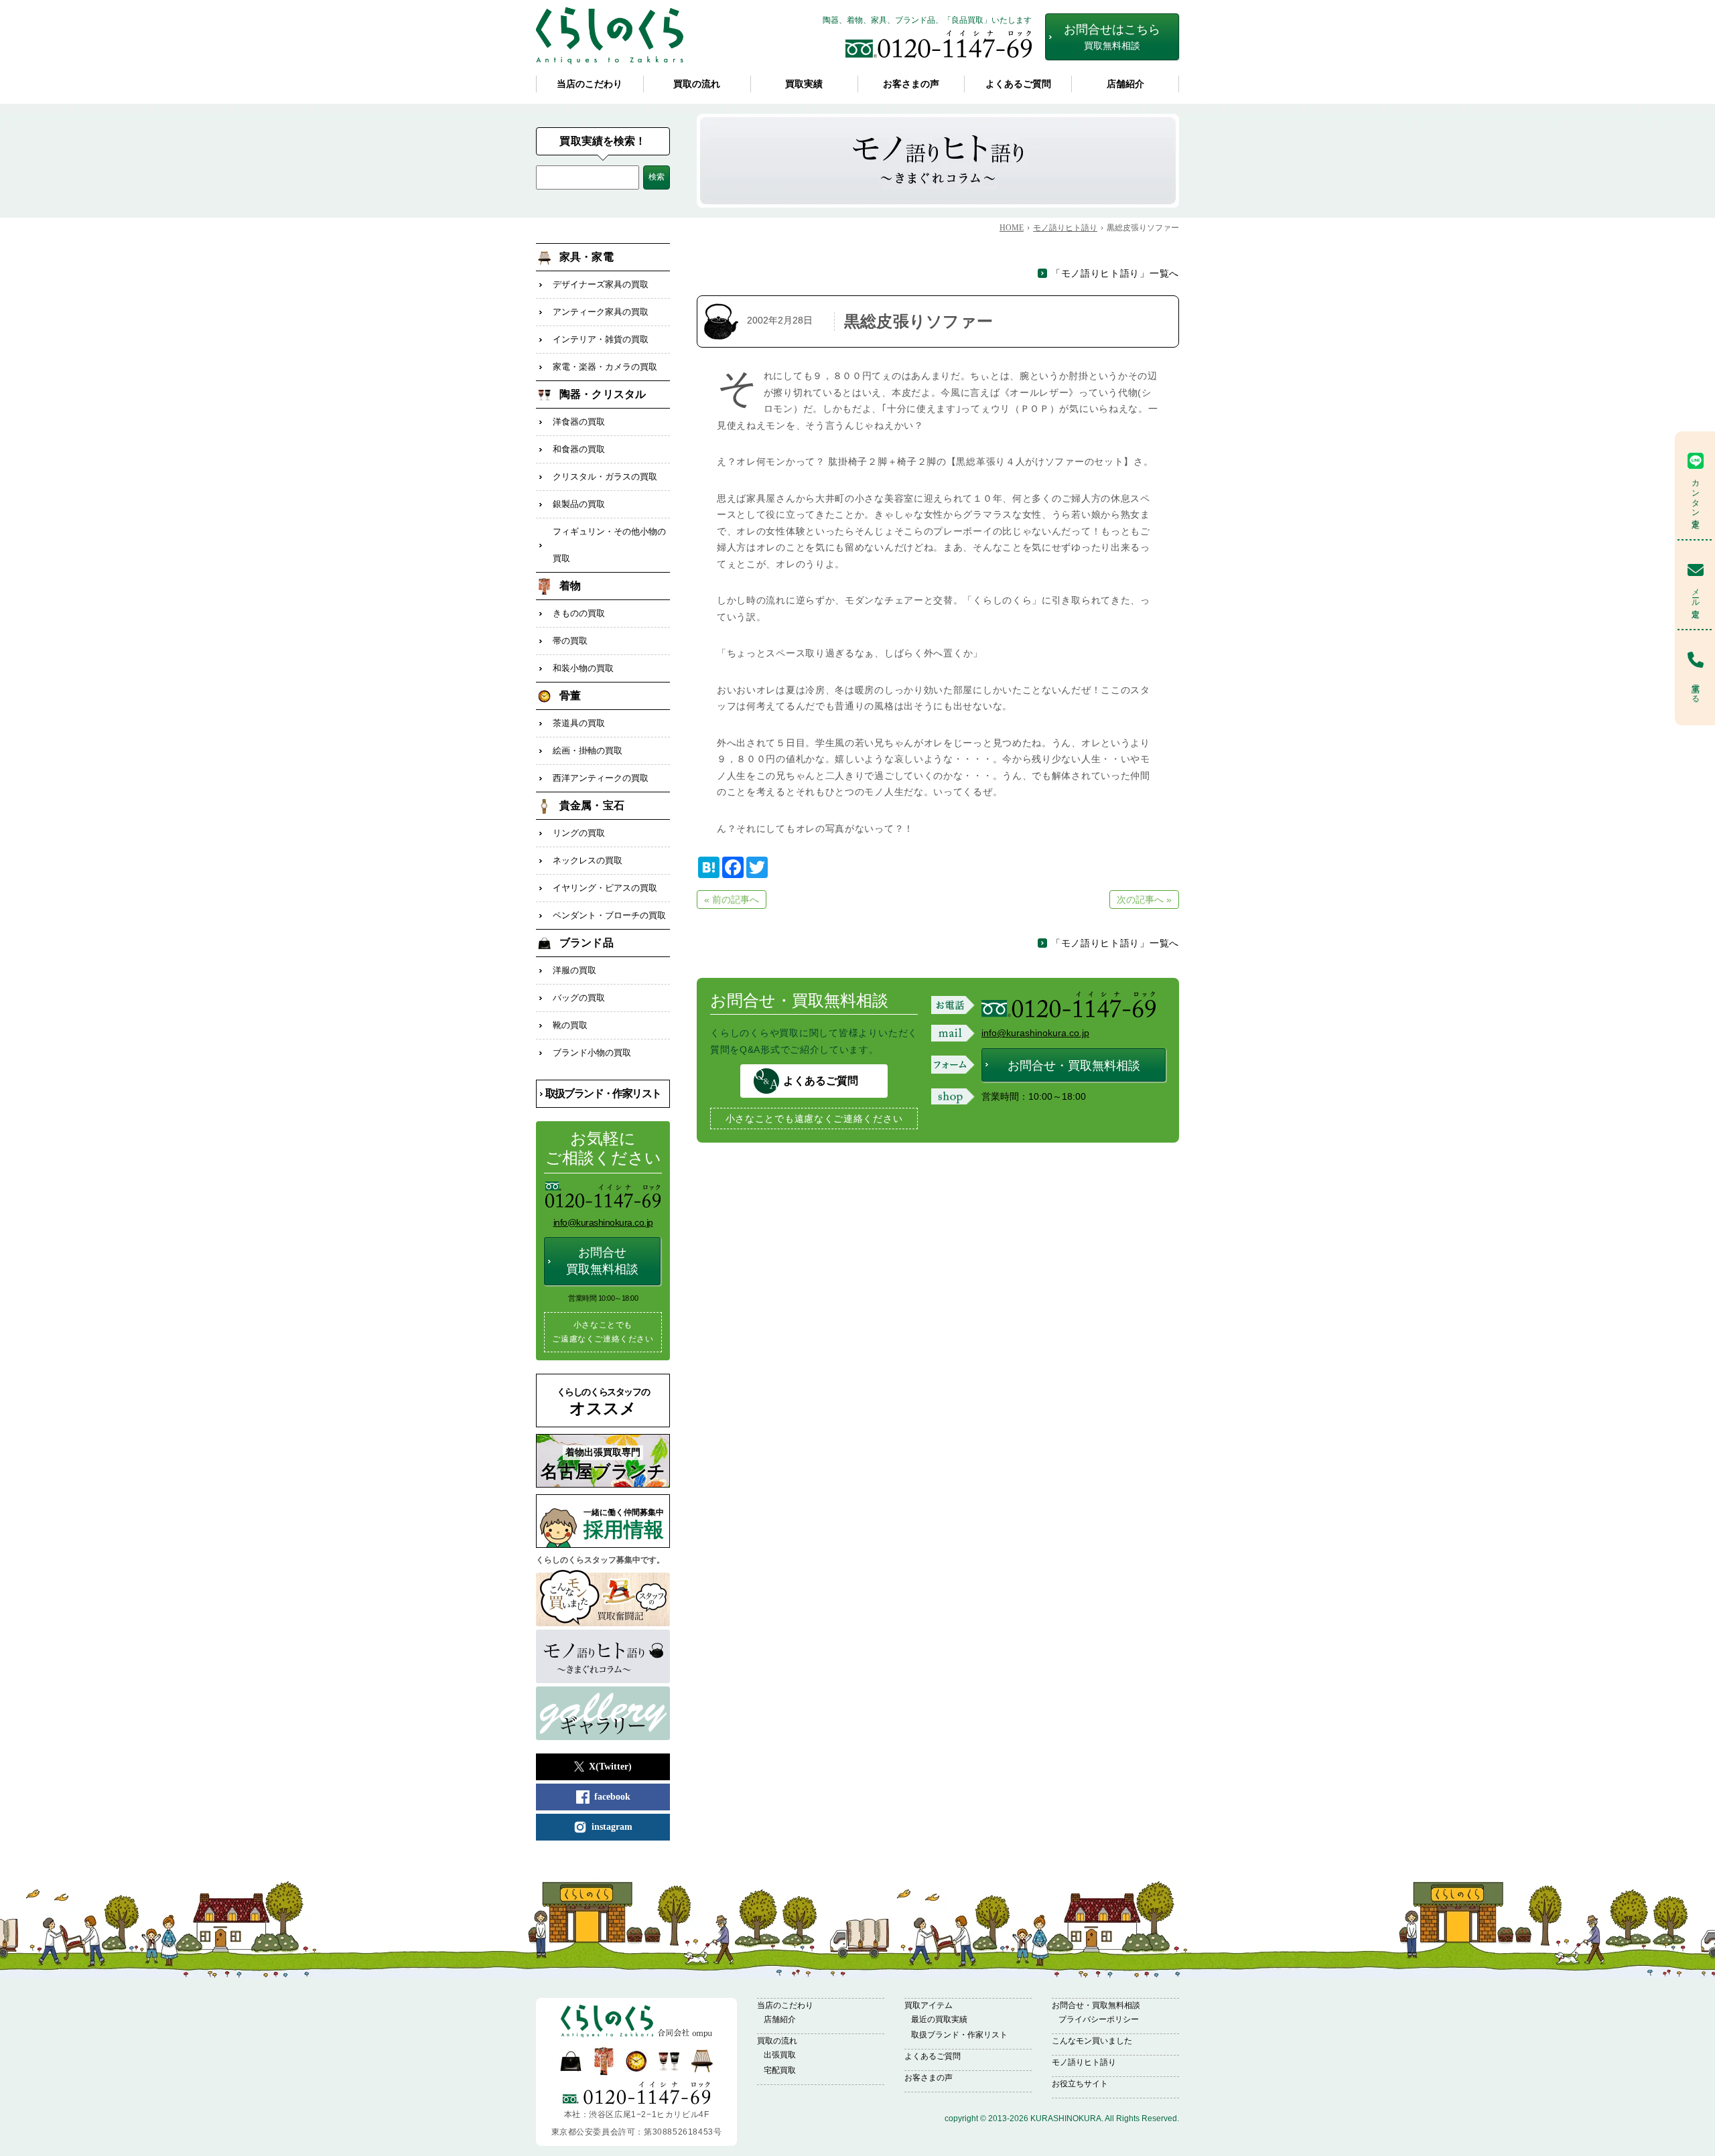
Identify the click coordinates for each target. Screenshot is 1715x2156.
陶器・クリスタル (603, 394)
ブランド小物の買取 (592, 1053)
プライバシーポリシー (1099, 2019)
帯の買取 (570, 641)
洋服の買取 (574, 970)
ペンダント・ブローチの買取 (609, 915)
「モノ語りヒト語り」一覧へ (1115, 273)
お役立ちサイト (1080, 2084)
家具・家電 (587, 257)
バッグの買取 (579, 998)
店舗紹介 (1125, 84)
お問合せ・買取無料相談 (1074, 1066)
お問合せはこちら (1112, 37)
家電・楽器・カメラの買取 (605, 367)
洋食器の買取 (579, 422)
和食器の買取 (579, 449)
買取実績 (804, 84)
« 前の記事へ (732, 900)
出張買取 (780, 2055)
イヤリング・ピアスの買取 (605, 888)
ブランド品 (587, 943)
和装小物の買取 (583, 668)
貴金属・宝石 (592, 805)
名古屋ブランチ (603, 1464)
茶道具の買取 (579, 723)
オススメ (603, 1402)
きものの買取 (579, 613)
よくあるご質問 (1018, 84)
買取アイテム (929, 2005)
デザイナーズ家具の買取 (601, 284)
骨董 (570, 696)
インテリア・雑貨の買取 (601, 339)
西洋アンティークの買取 (601, 778)
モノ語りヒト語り (1084, 2062)
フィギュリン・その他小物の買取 (609, 545)
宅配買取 (780, 2070)
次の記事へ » (1144, 900)
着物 (570, 586)
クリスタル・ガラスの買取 (605, 477)
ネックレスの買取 (588, 860)
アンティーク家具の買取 (601, 312)
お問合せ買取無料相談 (602, 1261)
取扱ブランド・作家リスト (603, 1093)
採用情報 (624, 1524)
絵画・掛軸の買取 (588, 750)
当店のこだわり (590, 84)
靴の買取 (570, 1025)
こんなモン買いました (1092, 2041)
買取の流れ (697, 84)
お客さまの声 (911, 84)
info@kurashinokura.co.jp (1035, 1033)
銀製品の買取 (579, 504)
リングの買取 (579, 833)
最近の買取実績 (939, 2019)
